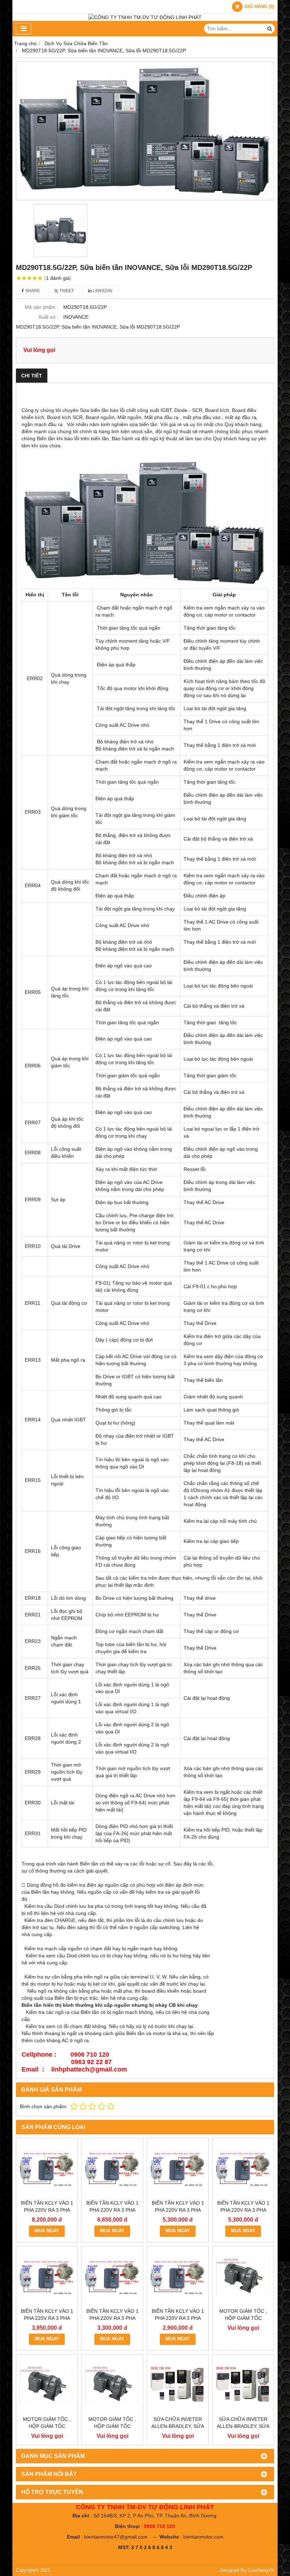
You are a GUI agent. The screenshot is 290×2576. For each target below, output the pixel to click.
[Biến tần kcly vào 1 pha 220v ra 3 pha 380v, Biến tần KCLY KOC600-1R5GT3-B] (112, 2277)
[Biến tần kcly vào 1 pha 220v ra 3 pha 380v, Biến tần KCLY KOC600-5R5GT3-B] (178, 2169)
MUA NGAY (47, 2231)
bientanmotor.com (203, 2537)
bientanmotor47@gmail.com (116, 2537)
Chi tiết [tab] (32, 376)
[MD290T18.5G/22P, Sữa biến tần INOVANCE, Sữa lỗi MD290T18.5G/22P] (145, 131)
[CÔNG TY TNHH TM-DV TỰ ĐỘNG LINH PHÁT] (145, 17)
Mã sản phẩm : (42, 307)
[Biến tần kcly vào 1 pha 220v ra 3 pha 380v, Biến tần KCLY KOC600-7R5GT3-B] (112, 2169)
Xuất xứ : (48, 317)
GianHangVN (261, 2570)
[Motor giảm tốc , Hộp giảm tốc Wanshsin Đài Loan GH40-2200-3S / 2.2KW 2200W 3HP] (243, 2277)
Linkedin (102, 291)
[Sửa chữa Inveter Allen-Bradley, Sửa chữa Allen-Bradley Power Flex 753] (243, 2385)
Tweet (66, 291)
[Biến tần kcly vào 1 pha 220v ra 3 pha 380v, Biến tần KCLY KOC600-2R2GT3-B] (47, 2277)
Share (32, 291)
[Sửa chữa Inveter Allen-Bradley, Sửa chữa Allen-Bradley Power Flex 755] (178, 2385)
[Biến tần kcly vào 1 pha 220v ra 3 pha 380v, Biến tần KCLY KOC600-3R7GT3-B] (243, 2169)
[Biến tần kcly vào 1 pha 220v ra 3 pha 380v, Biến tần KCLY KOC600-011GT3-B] (47, 2169)
